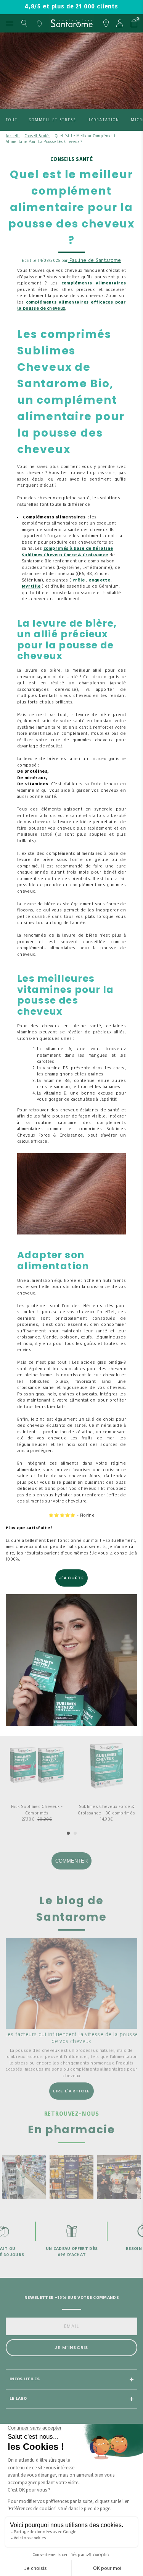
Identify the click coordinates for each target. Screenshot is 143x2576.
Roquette (99, 581)
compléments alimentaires (94, 283)
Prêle (79, 581)
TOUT (12, 120)
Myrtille (31, 587)
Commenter (71, 1861)
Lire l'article (71, 2091)
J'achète (71, 1578)
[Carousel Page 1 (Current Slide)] (68, 1833)
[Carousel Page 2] (75, 1833)
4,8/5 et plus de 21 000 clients (71, 7)
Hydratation (103, 120)
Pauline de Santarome (95, 261)
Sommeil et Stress (52, 120)
